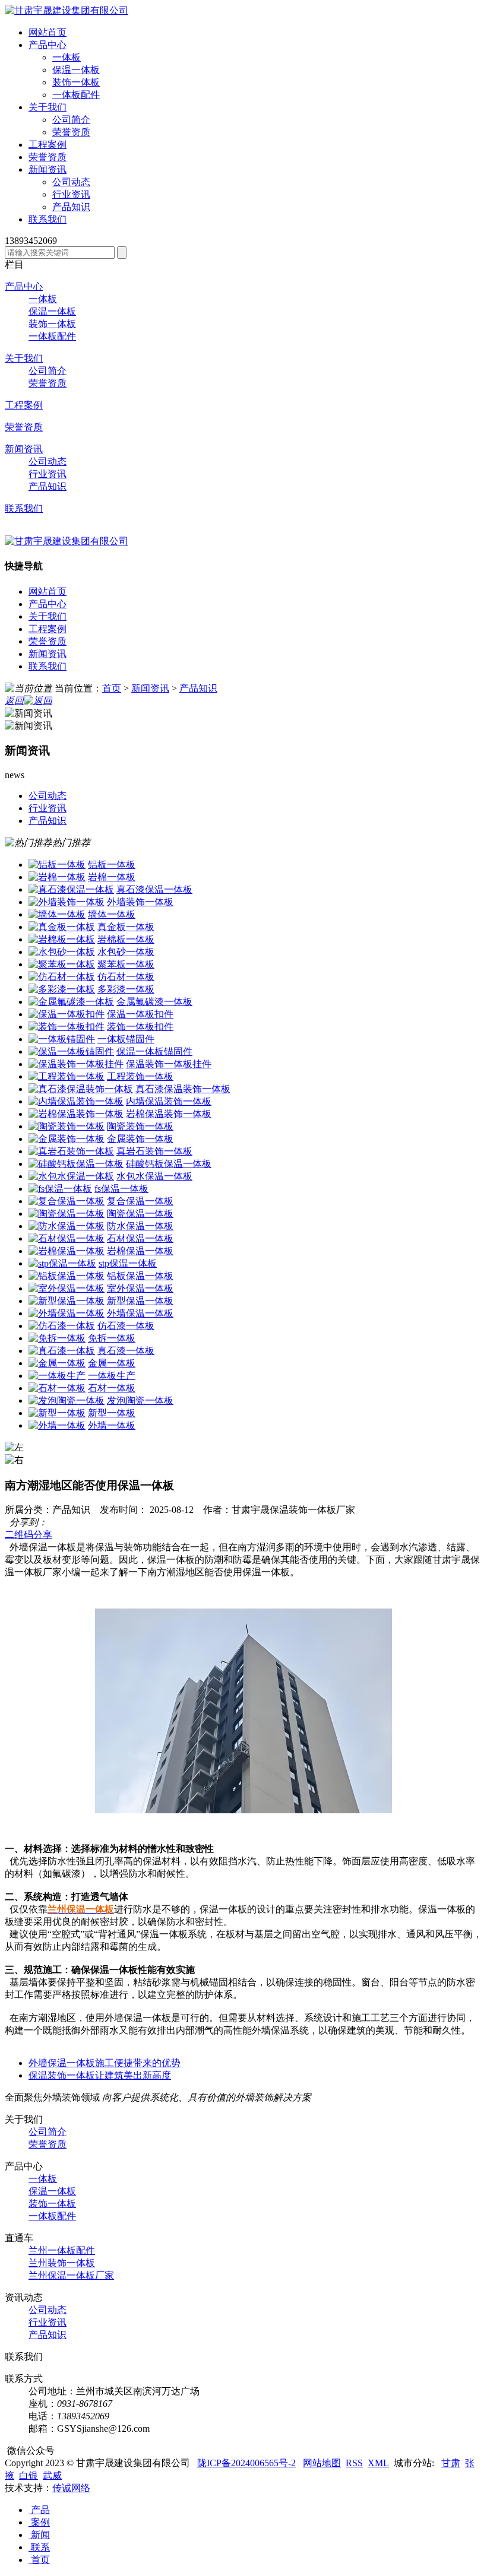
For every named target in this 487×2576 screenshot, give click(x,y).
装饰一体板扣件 (140, 1027)
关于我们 (24, 358)
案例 (39, 2522)
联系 (39, 2547)
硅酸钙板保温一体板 (169, 1164)
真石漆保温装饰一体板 (183, 1089)
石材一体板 (112, 1388)
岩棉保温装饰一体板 (169, 1114)
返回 (14, 701)
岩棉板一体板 (126, 939)
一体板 (67, 57)
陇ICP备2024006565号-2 (246, 2463)
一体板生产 (112, 1376)
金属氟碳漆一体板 (154, 1002)
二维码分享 (29, 1535)
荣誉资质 (71, 132)
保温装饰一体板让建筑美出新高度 (100, 2075)
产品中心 (24, 286)
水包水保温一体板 (154, 1176)
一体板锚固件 (126, 1039)
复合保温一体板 (140, 1201)
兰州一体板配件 (62, 2250)
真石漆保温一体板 (154, 889)
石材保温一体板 (140, 1238)
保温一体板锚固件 (154, 1051)
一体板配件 (76, 95)
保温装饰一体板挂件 (169, 1064)
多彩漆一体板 (126, 989)
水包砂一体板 (126, 952)
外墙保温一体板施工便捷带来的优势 (105, 2063)
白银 (29, 2475)
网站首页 (48, 591)
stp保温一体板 (128, 1263)
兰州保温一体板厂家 (71, 2275)
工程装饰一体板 (140, 1076)
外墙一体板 (112, 1425)
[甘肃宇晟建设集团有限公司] (67, 10)
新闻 (39, 2535)
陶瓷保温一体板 (140, 1214)
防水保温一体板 (140, 1226)
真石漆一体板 (126, 1351)
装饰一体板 (76, 82)
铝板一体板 (112, 865)
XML (378, 2463)
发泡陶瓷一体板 (140, 1400)
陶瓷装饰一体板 (140, 1126)
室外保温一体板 (140, 1288)
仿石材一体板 (126, 977)
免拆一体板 (112, 1338)
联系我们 (24, 508)
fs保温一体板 (121, 1189)
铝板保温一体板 (140, 1276)
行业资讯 (71, 194)
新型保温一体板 (140, 1301)
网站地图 (322, 2463)
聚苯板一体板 (126, 964)
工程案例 (24, 405)
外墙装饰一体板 (140, 902)
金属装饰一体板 (140, 1139)
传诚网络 (71, 2488)
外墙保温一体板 (140, 1313)
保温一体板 (76, 70)
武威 (52, 2475)
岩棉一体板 (112, 877)
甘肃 (451, 2463)
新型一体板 (112, 1413)
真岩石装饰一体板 (154, 1151)
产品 (39, 2510)
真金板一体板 (126, 927)
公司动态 (71, 182)
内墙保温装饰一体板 (169, 1101)
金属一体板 (112, 1363)
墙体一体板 (112, 914)
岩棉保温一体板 (140, 1251)
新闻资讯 (24, 449)
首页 (112, 688)
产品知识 (71, 207)
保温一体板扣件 (140, 1014)
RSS (354, 2463)
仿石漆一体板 (126, 1326)
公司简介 (71, 120)
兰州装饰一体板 (62, 2263)
